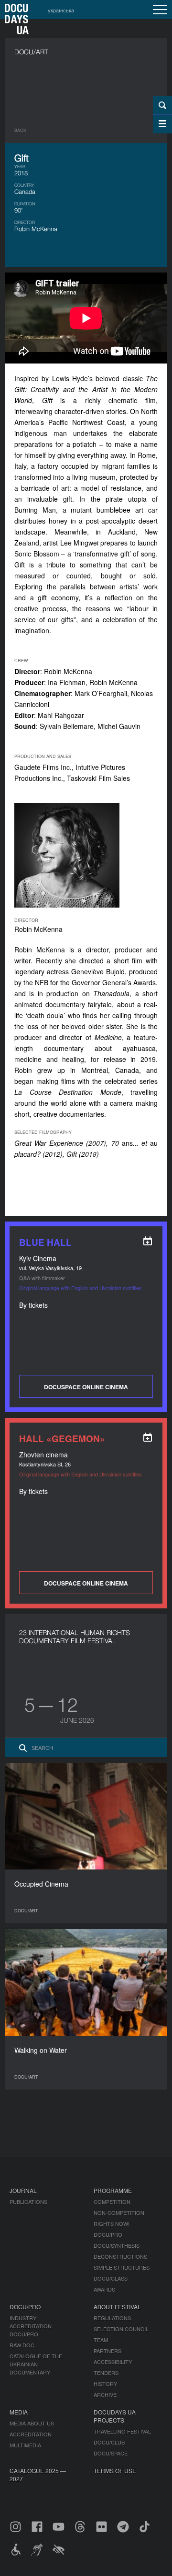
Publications (28, 2202)
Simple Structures (122, 2267)
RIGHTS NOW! (112, 2223)
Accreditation (31, 2434)
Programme (113, 2190)
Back (20, 130)
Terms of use (115, 2470)
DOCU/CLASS (111, 2278)
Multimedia (25, 2445)
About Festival (117, 2307)
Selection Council (121, 2329)
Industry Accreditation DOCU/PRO (31, 2326)
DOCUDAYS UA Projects (115, 2416)
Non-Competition (119, 2212)
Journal (23, 2190)
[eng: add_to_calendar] (148, 1241)
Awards (104, 2289)
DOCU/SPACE (111, 2453)
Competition (112, 2202)
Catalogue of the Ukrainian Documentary (36, 2364)
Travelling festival (122, 2431)
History (105, 2384)
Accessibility (113, 2362)
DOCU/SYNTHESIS (117, 2245)
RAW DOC (22, 2345)
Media (19, 2412)
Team (101, 2340)
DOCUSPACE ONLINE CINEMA (86, 1387)
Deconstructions (120, 2256)
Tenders (106, 2373)
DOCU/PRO (108, 2234)
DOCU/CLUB (109, 2442)
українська (61, 10)
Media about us (32, 2423)
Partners (107, 2351)
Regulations (112, 2318)
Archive (105, 2394)
